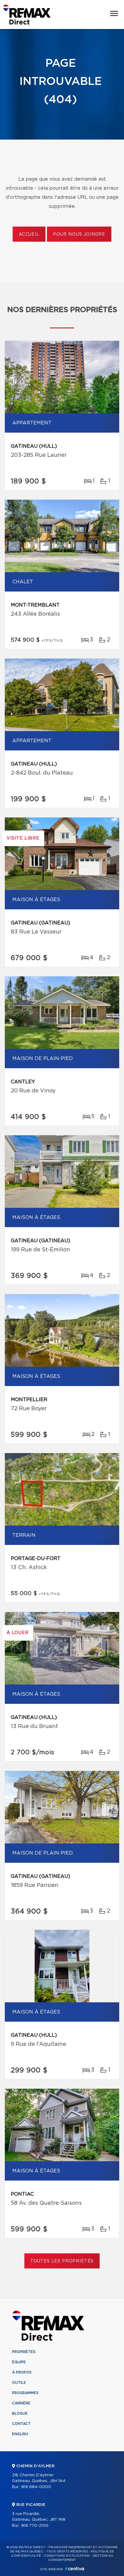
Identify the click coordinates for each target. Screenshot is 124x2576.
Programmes (25, 2393)
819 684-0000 (36, 2487)
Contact (21, 2424)
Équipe (19, 2362)
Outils (19, 2383)
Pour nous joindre (79, 234)
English (20, 2434)
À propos (22, 2372)
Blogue (20, 2413)
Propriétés (24, 2352)
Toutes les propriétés (62, 2261)
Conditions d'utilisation (67, 2556)
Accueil (29, 234)
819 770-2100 (35, 2526)
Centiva (75, 2569)
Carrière (21, 2403)
